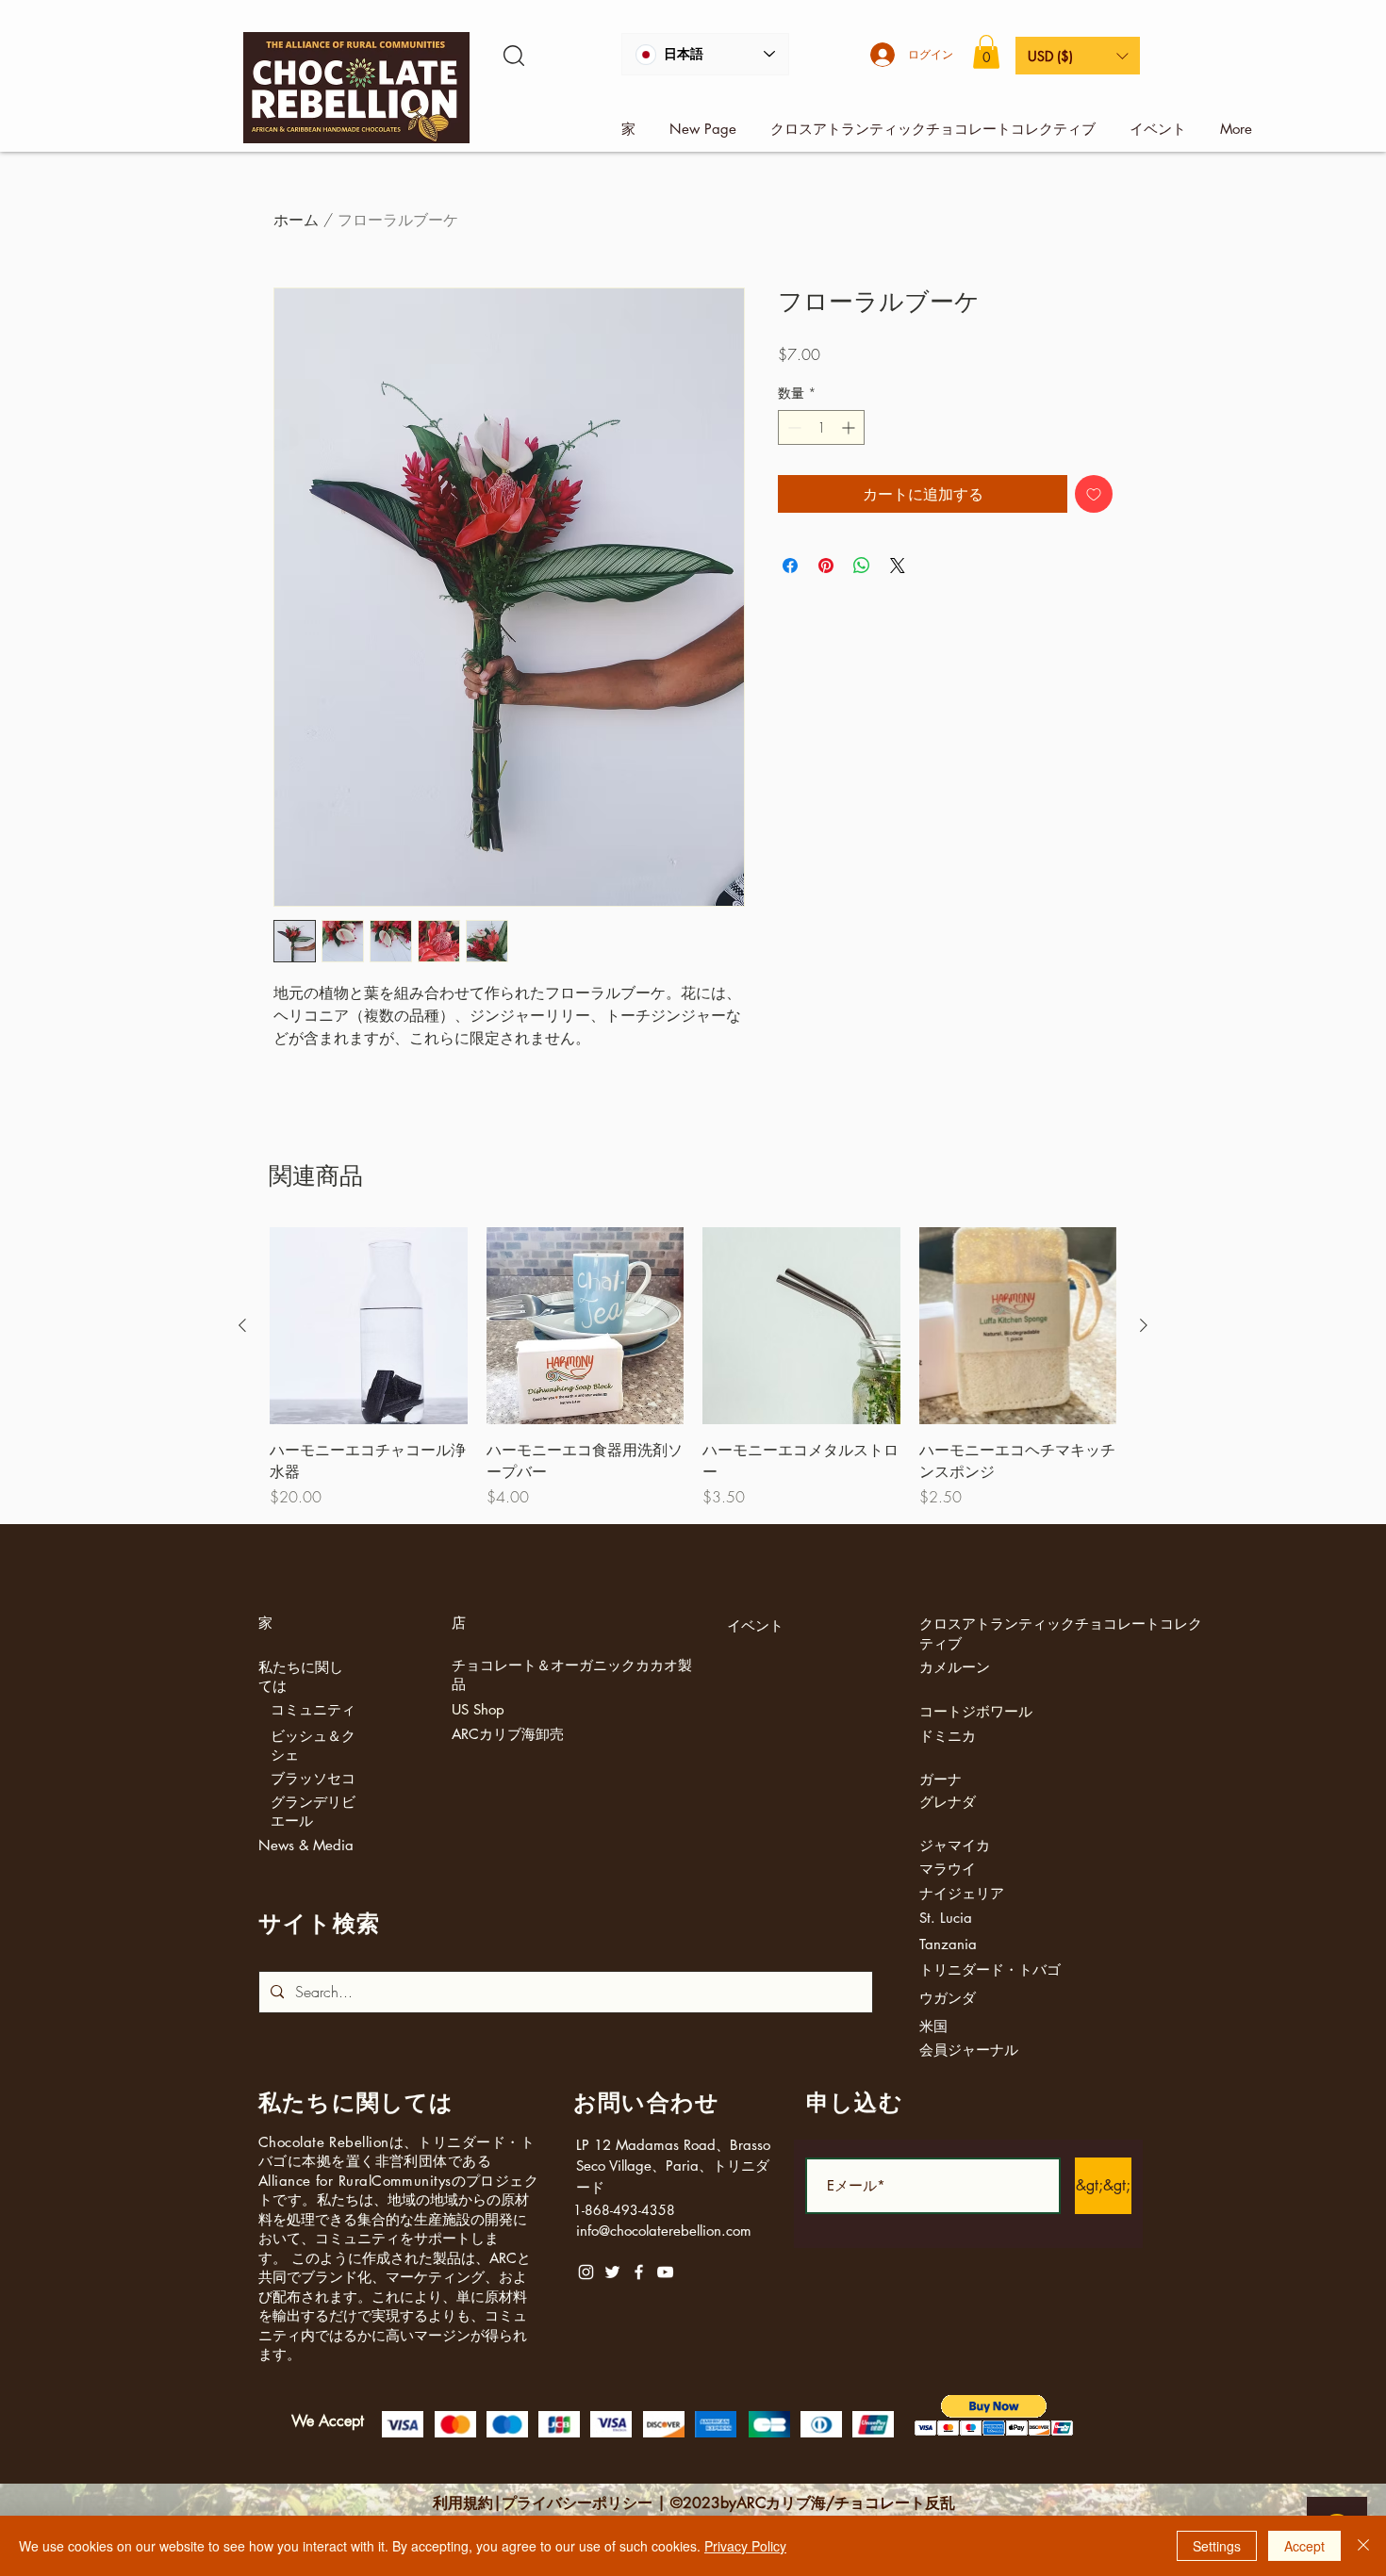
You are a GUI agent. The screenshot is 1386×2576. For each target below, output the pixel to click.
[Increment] (850, 427)
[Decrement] (792, 427)
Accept (1304, 2546)
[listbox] (1078, 56)
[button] (986, 52)
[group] (693, 1368)
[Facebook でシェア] (790, 566)
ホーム (296, 220)
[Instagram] (586, 2272)
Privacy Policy (745, 2546)
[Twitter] (612, 2272)
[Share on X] (898, 566)
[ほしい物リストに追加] (1094, 494)
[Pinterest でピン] (826, 566)
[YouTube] (665, 2272)
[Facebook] (639, 2272)
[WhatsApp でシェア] (862, 566)
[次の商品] (1144, 1325)
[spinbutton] (821, 427)
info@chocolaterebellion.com (664, 2231)
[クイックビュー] (369, 1326)
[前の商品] (242, 1325)
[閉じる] (1363, 2546)
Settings (1217, 2546)
